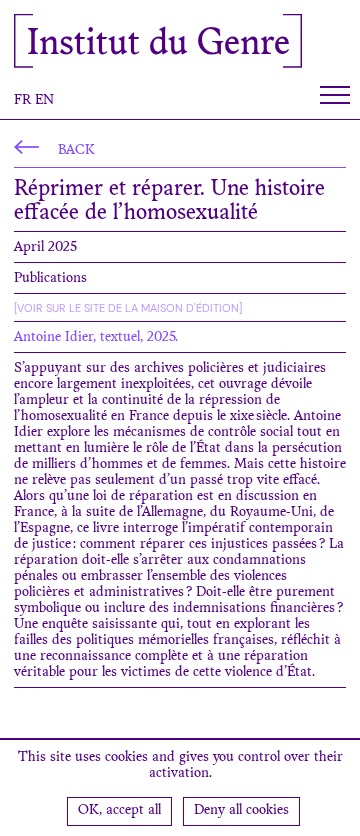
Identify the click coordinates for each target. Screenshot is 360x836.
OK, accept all (119, 811)
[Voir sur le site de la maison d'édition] (128, 308)
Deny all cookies (241, 811)
